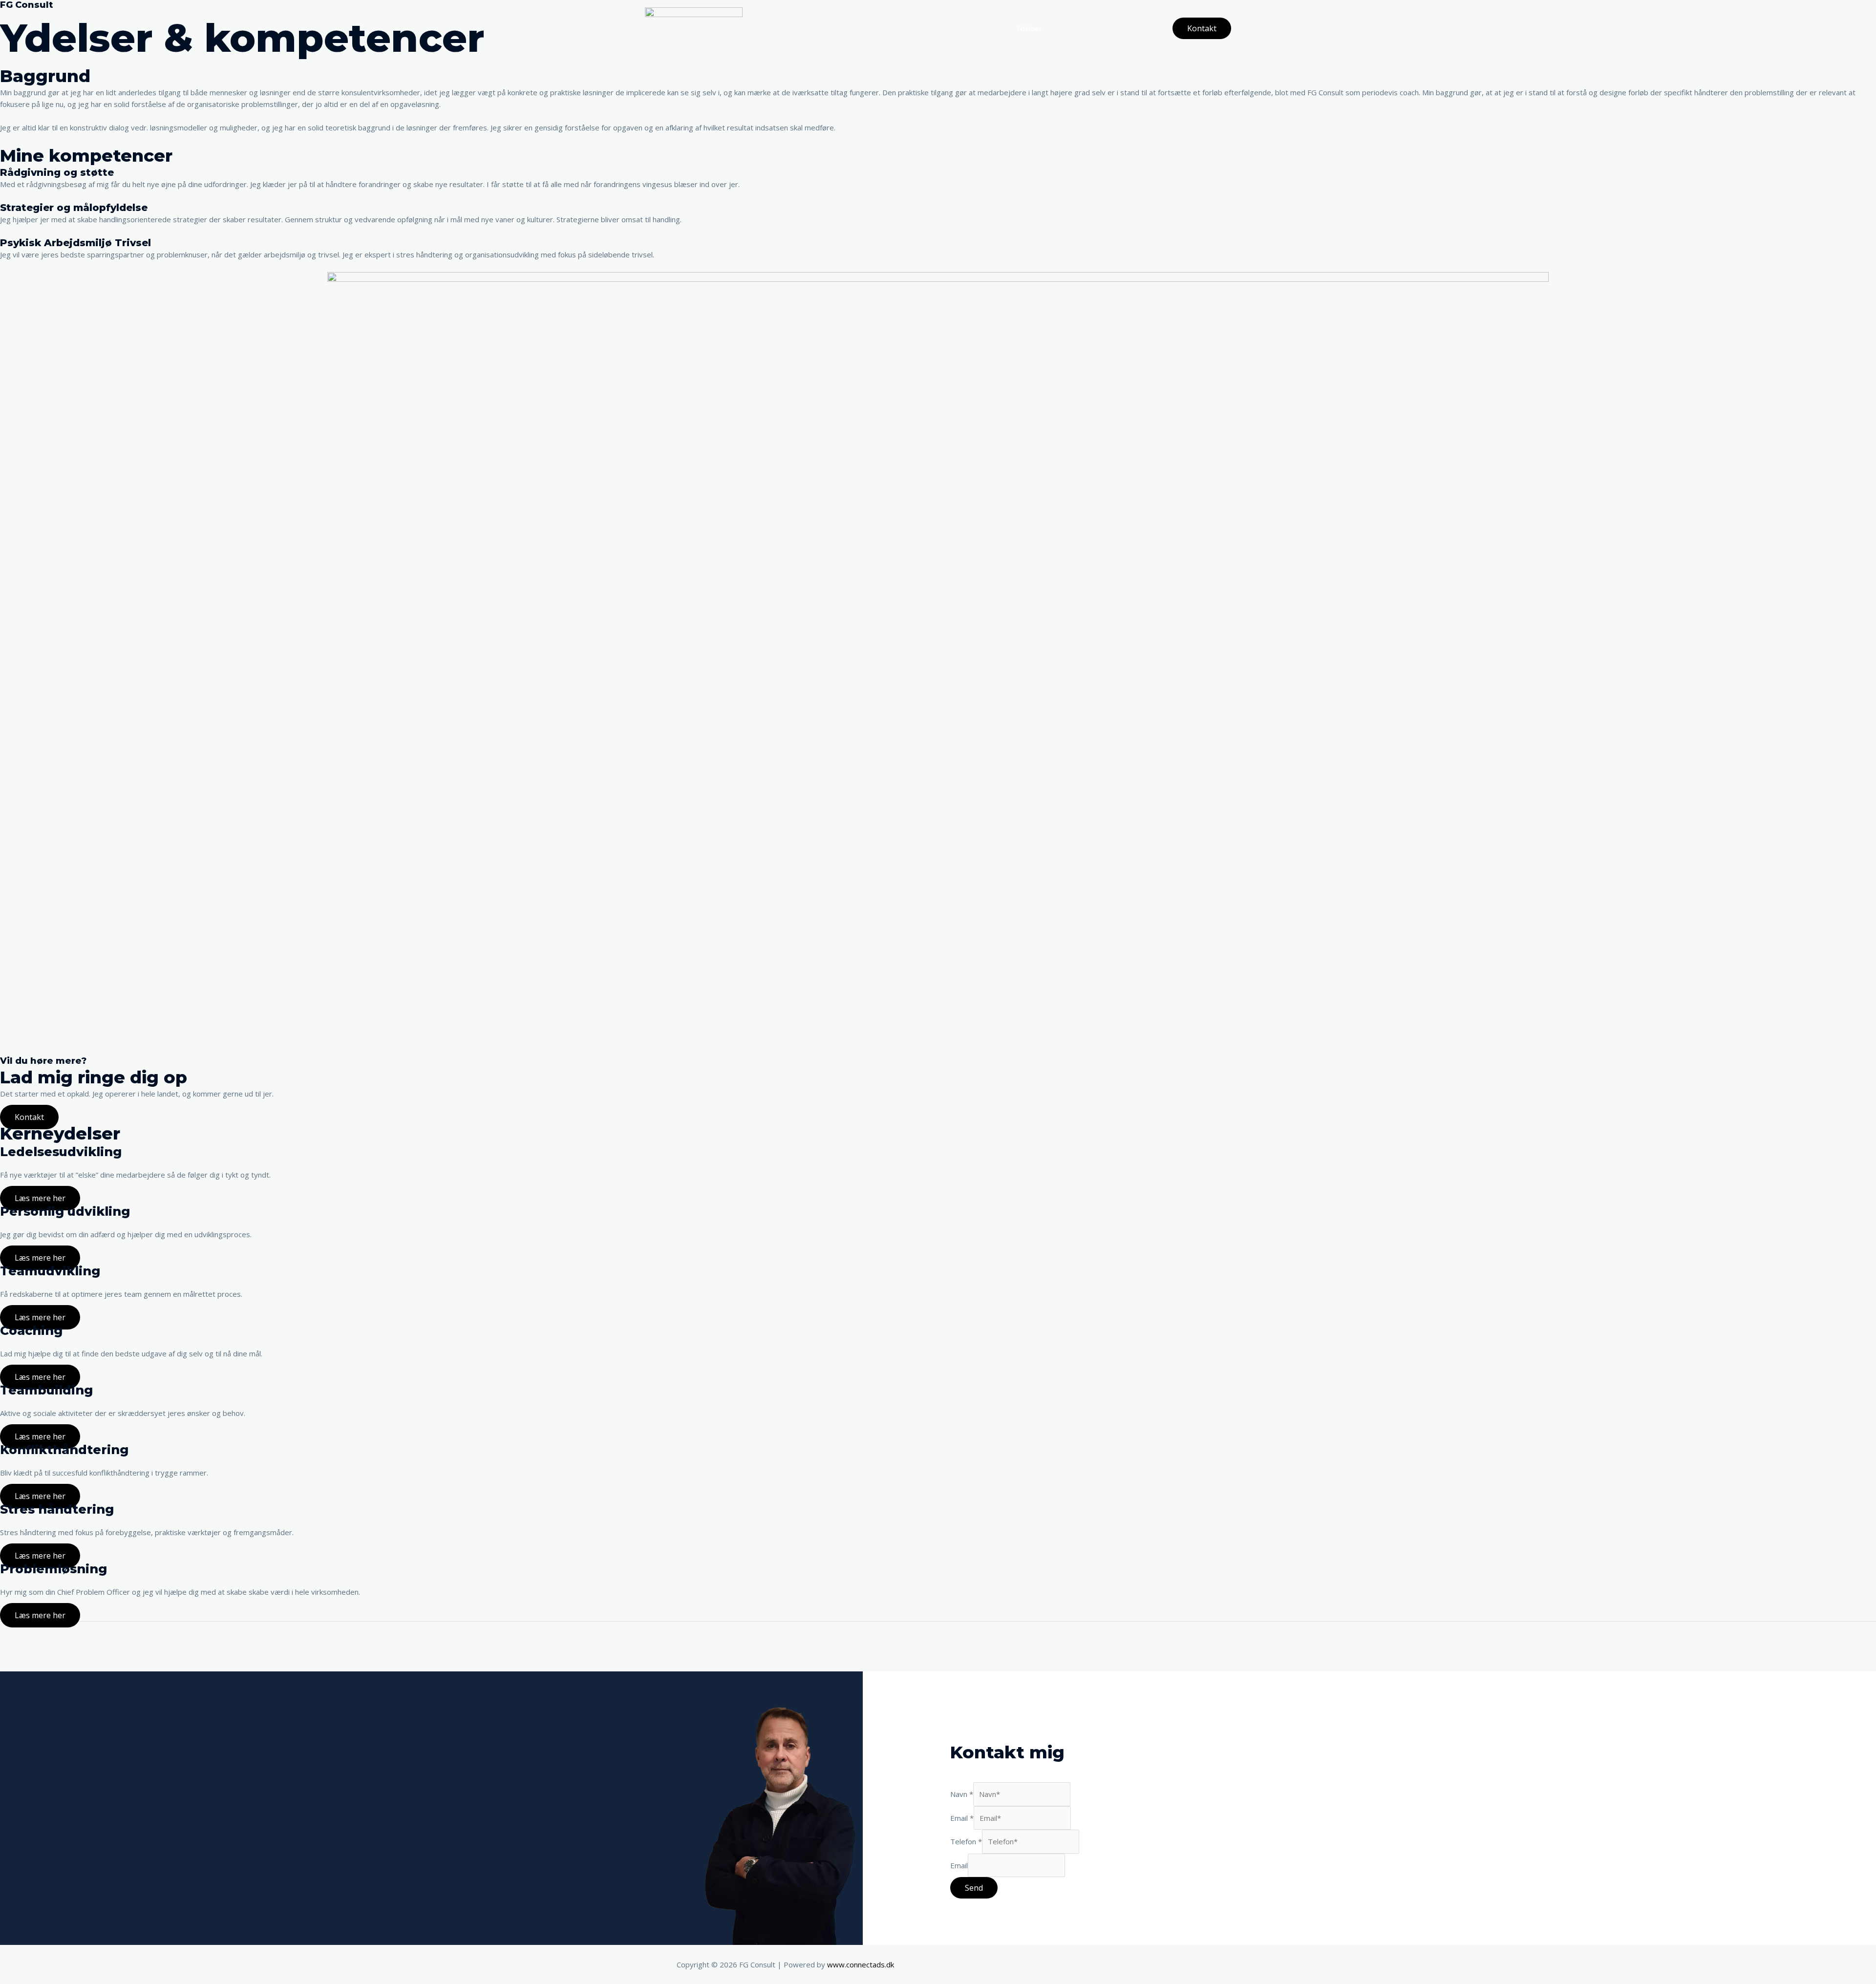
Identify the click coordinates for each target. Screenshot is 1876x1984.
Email (962, 1818)
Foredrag (1072, 28)
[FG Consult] (694, 27)
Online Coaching (1129, 28)
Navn (962, 1794)
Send (974, 1888)
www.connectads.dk (861, 1964)
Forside (989, 28)
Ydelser (1029, 28)
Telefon (966, 1841)
